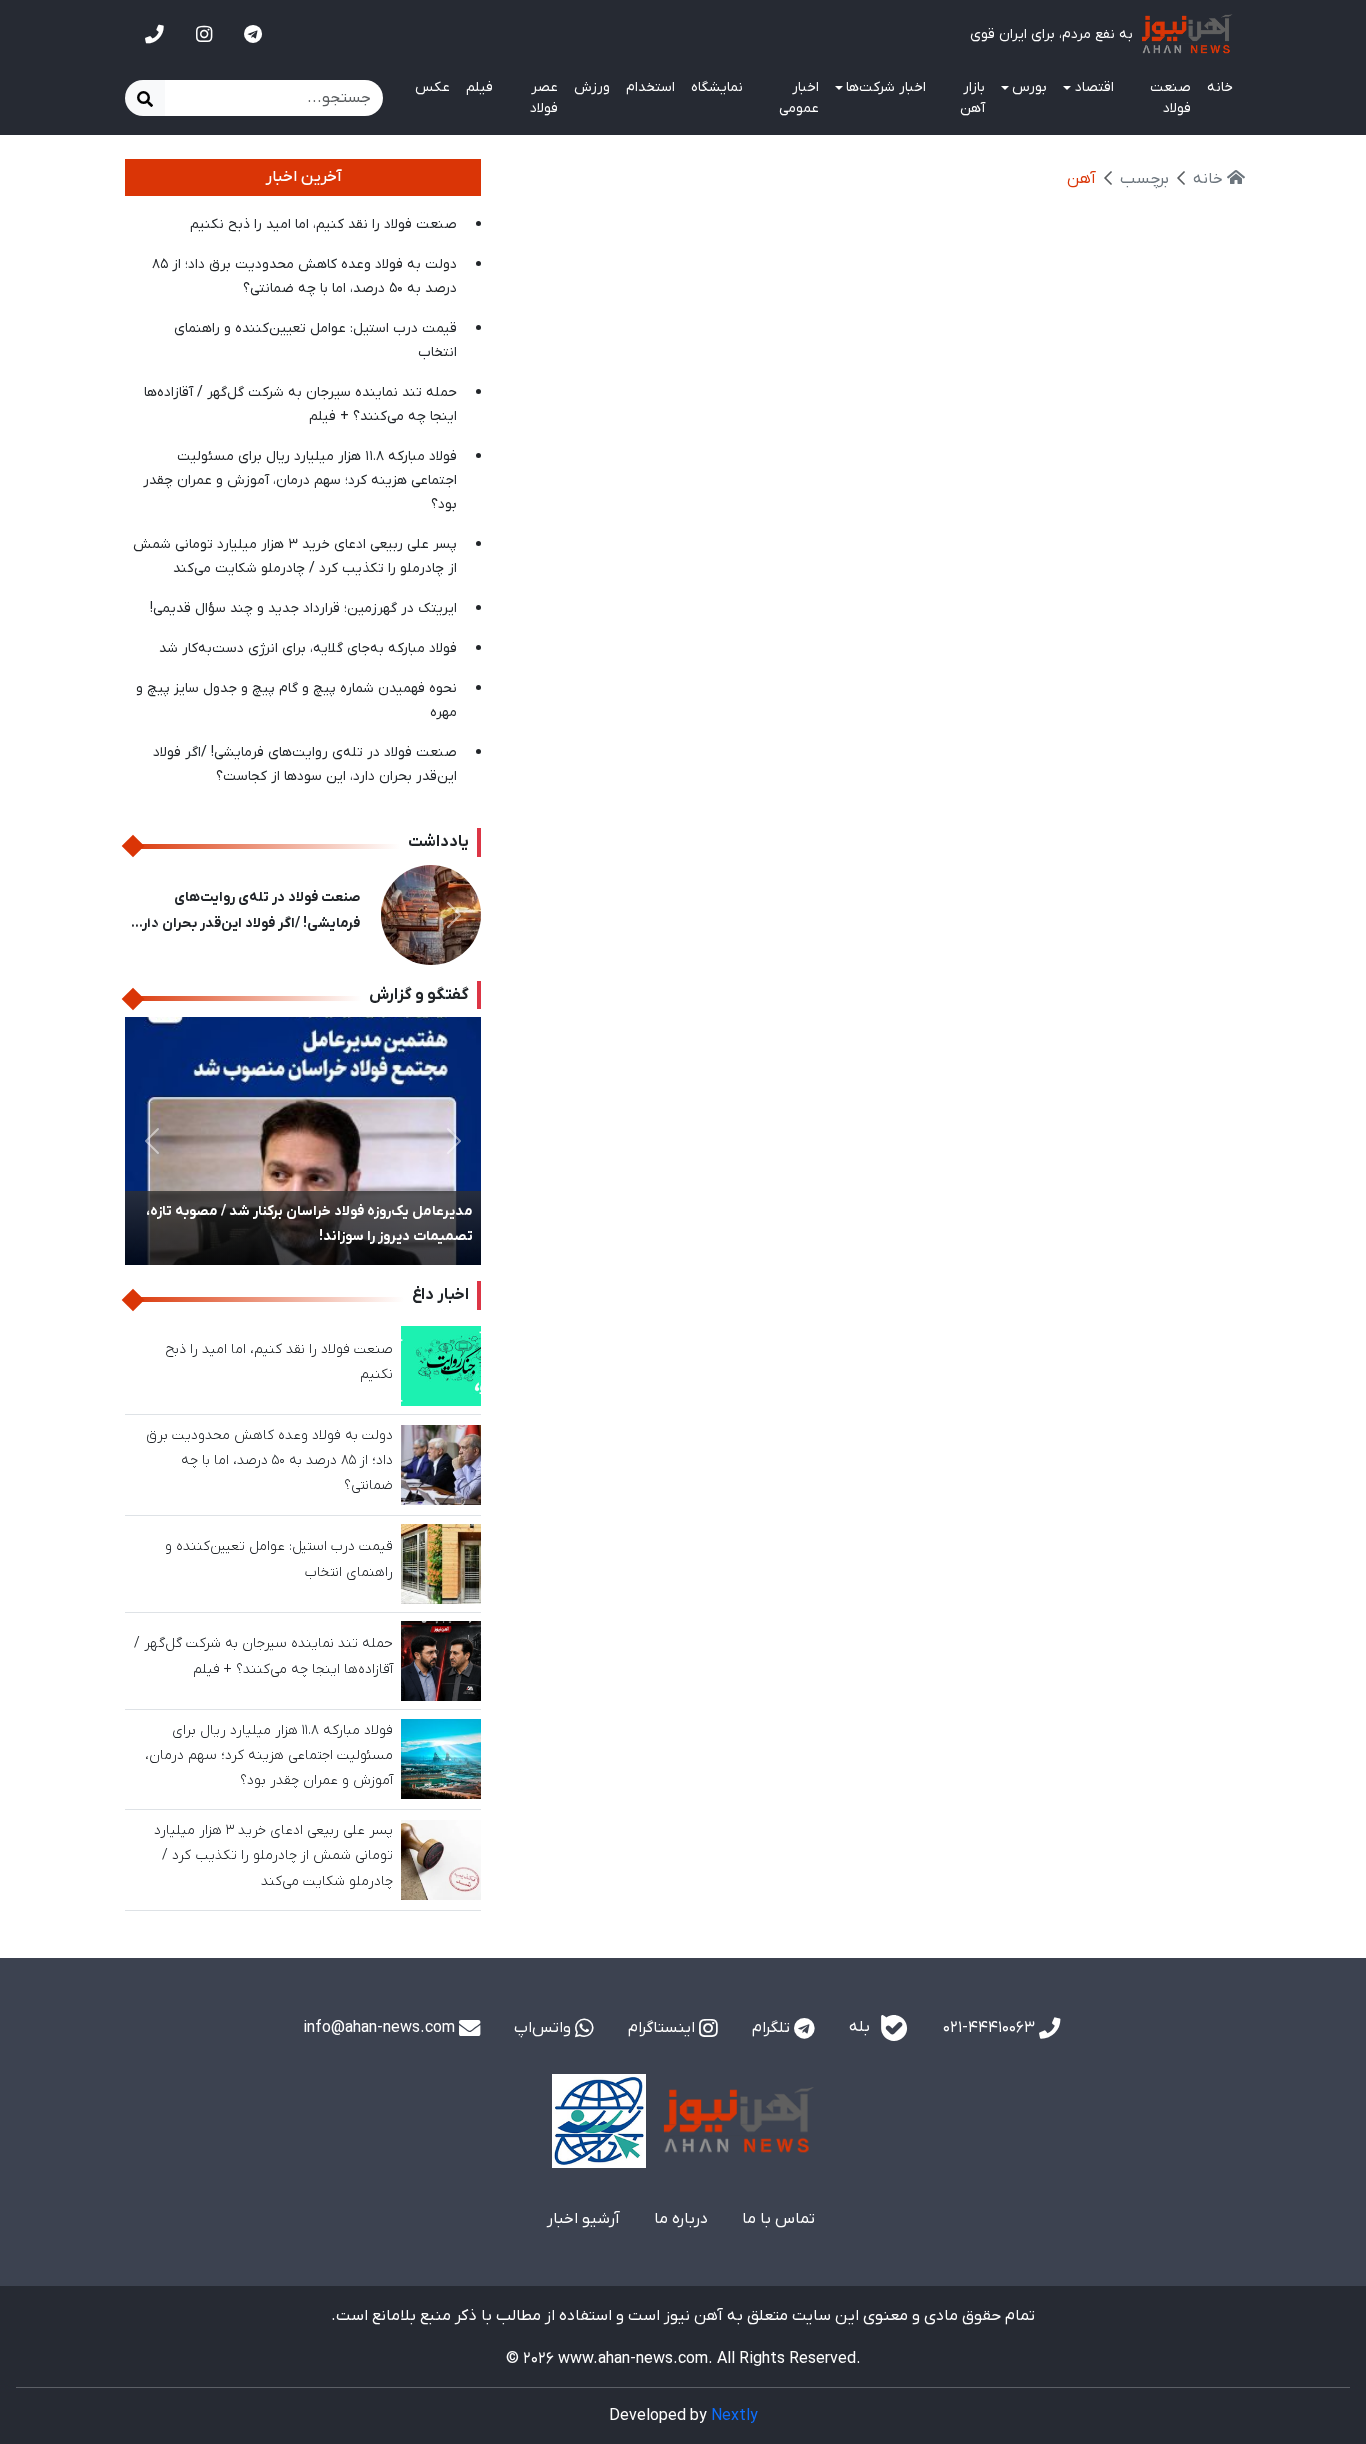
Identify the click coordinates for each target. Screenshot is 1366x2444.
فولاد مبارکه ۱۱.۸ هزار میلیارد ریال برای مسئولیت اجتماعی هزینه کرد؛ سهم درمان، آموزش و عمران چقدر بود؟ (300, 480)
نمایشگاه (717, 87)
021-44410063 (991, 2028)
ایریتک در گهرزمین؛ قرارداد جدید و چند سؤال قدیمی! (303, 608)
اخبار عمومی (799, 98)
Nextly (734, 2416)
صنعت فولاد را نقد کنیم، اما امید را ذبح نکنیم (323, 224)
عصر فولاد (544, 98)
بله (861, 2027)
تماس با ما (778, 2219)
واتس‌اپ (544, 2028)
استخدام (650, 87)
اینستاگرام (663, 2028)
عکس (432, 87)
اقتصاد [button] (1094, 87)
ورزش (592, 87)
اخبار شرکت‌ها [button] (886, 87)
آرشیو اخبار (583, 2219)
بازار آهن (972, 98)
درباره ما (681, 2219)
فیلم (479, 87)
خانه (1220, 87)
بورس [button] (1029, 87)
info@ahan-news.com (381, 2028)
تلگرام (773, 2028)
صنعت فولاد (1170, 98)
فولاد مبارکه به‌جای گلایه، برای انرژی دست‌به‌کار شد (308, 648)
